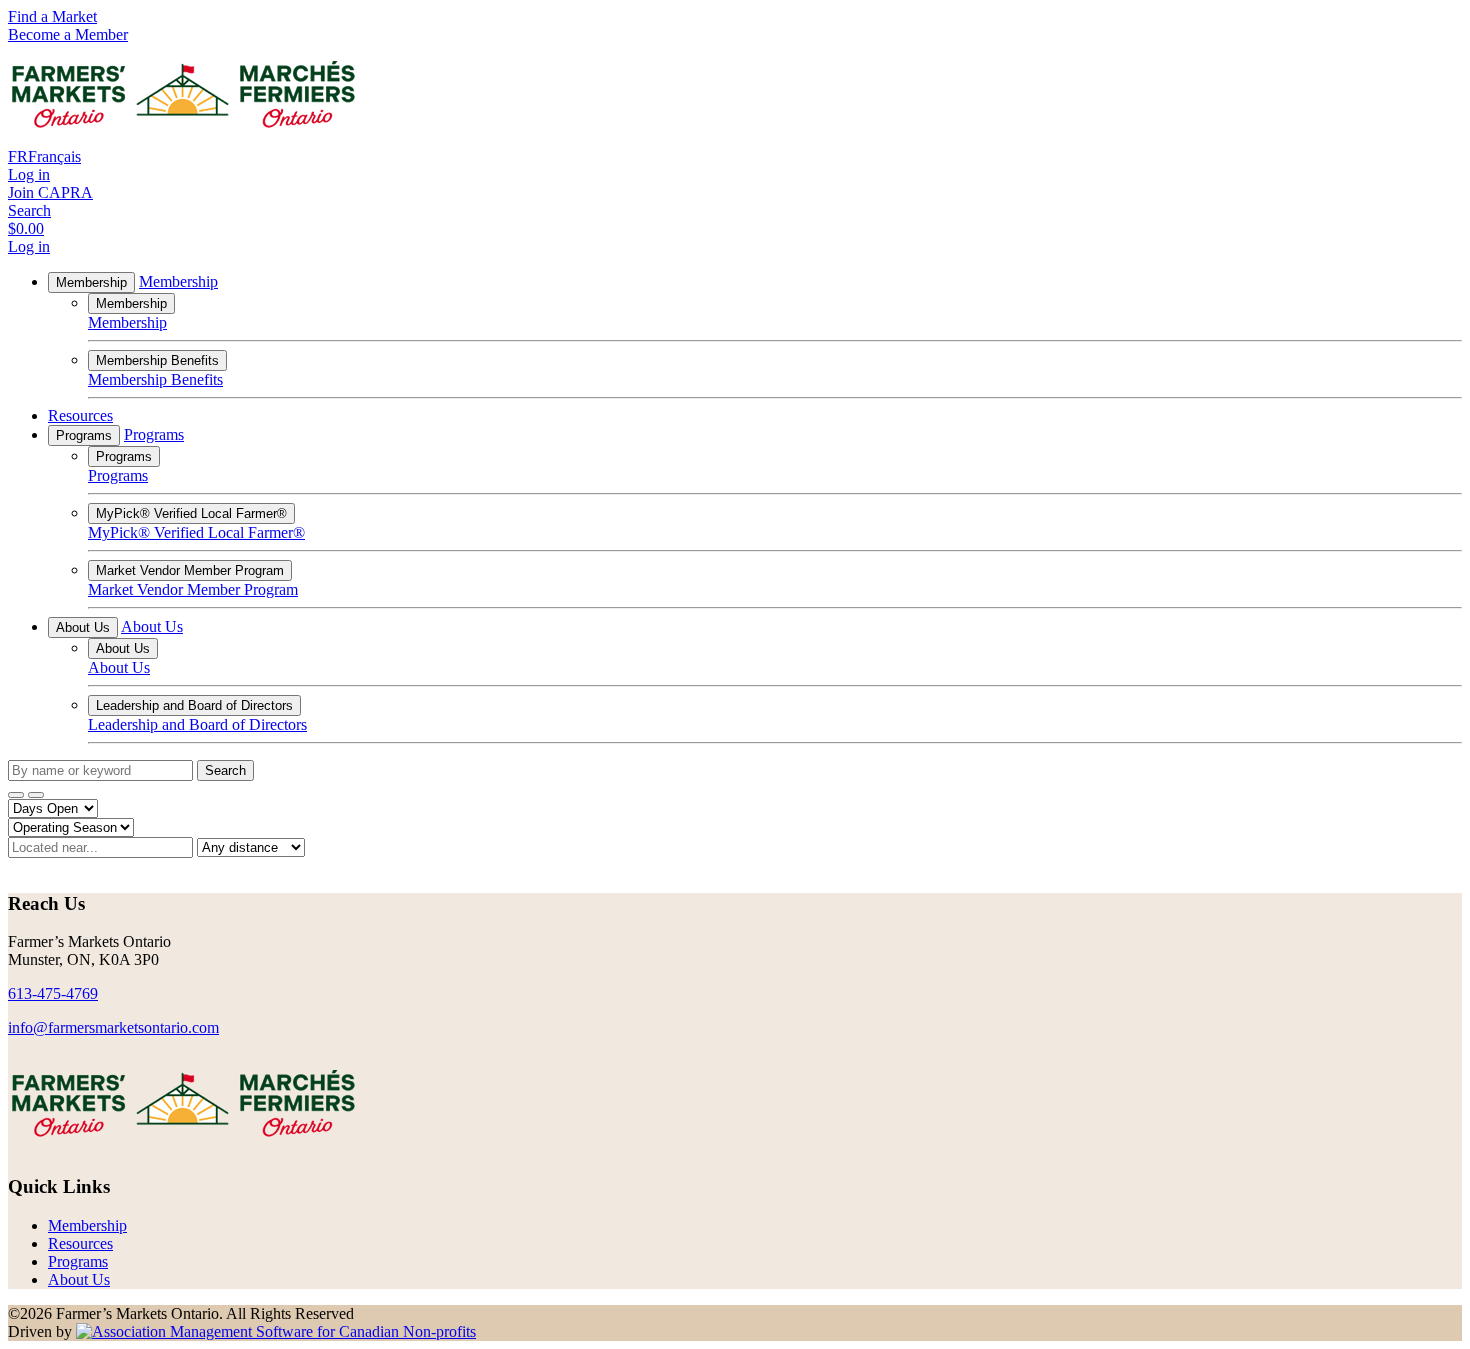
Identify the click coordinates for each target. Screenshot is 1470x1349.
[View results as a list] (36, 795)
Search (225, 770)
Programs (84, 435)
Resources (80, 415)
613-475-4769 (53, 993)
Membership (91, 282)
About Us (83, 627)
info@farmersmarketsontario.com (113, 1027)
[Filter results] (16, 795)
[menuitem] (87, 1225)
